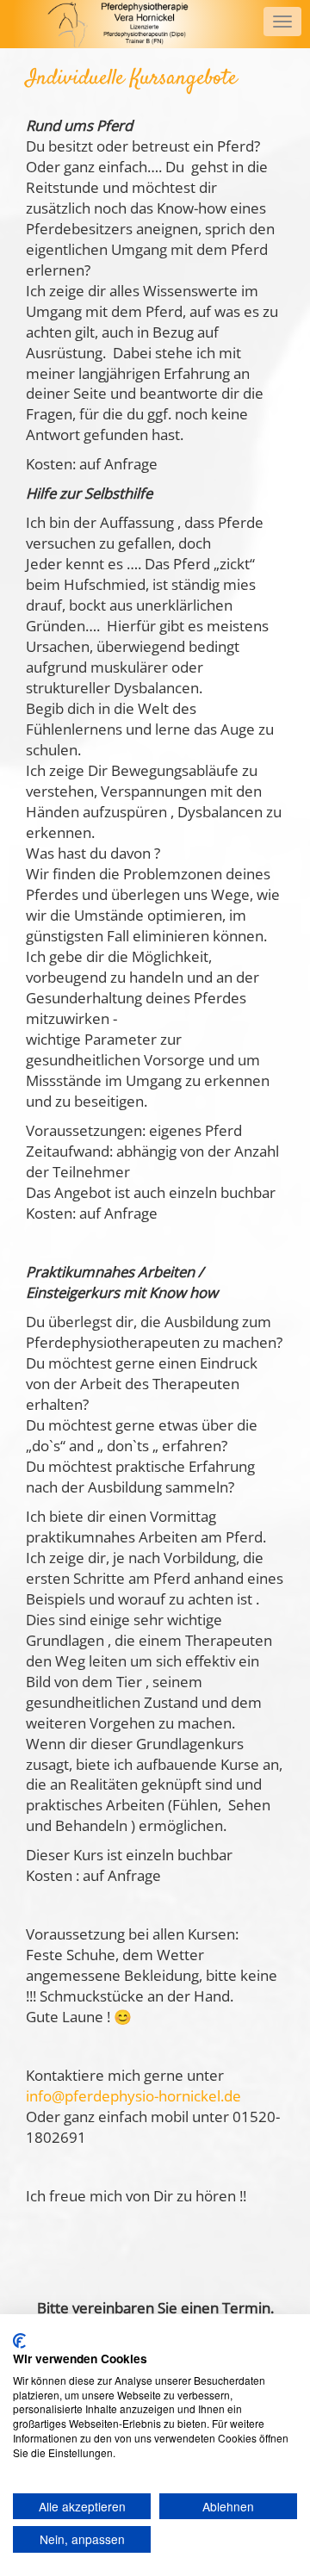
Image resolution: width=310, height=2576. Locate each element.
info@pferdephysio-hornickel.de (133, 2096)
